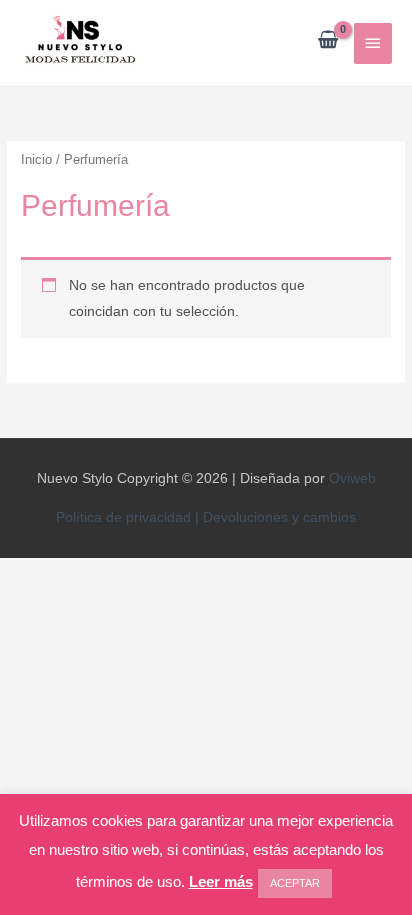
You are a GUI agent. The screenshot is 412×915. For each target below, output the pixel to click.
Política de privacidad (125, 517)
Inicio (36, 160)
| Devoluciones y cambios (275, 517)
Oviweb (352, 478)
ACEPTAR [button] (295, 883)
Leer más (221, 881)
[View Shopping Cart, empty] (328, 41)
